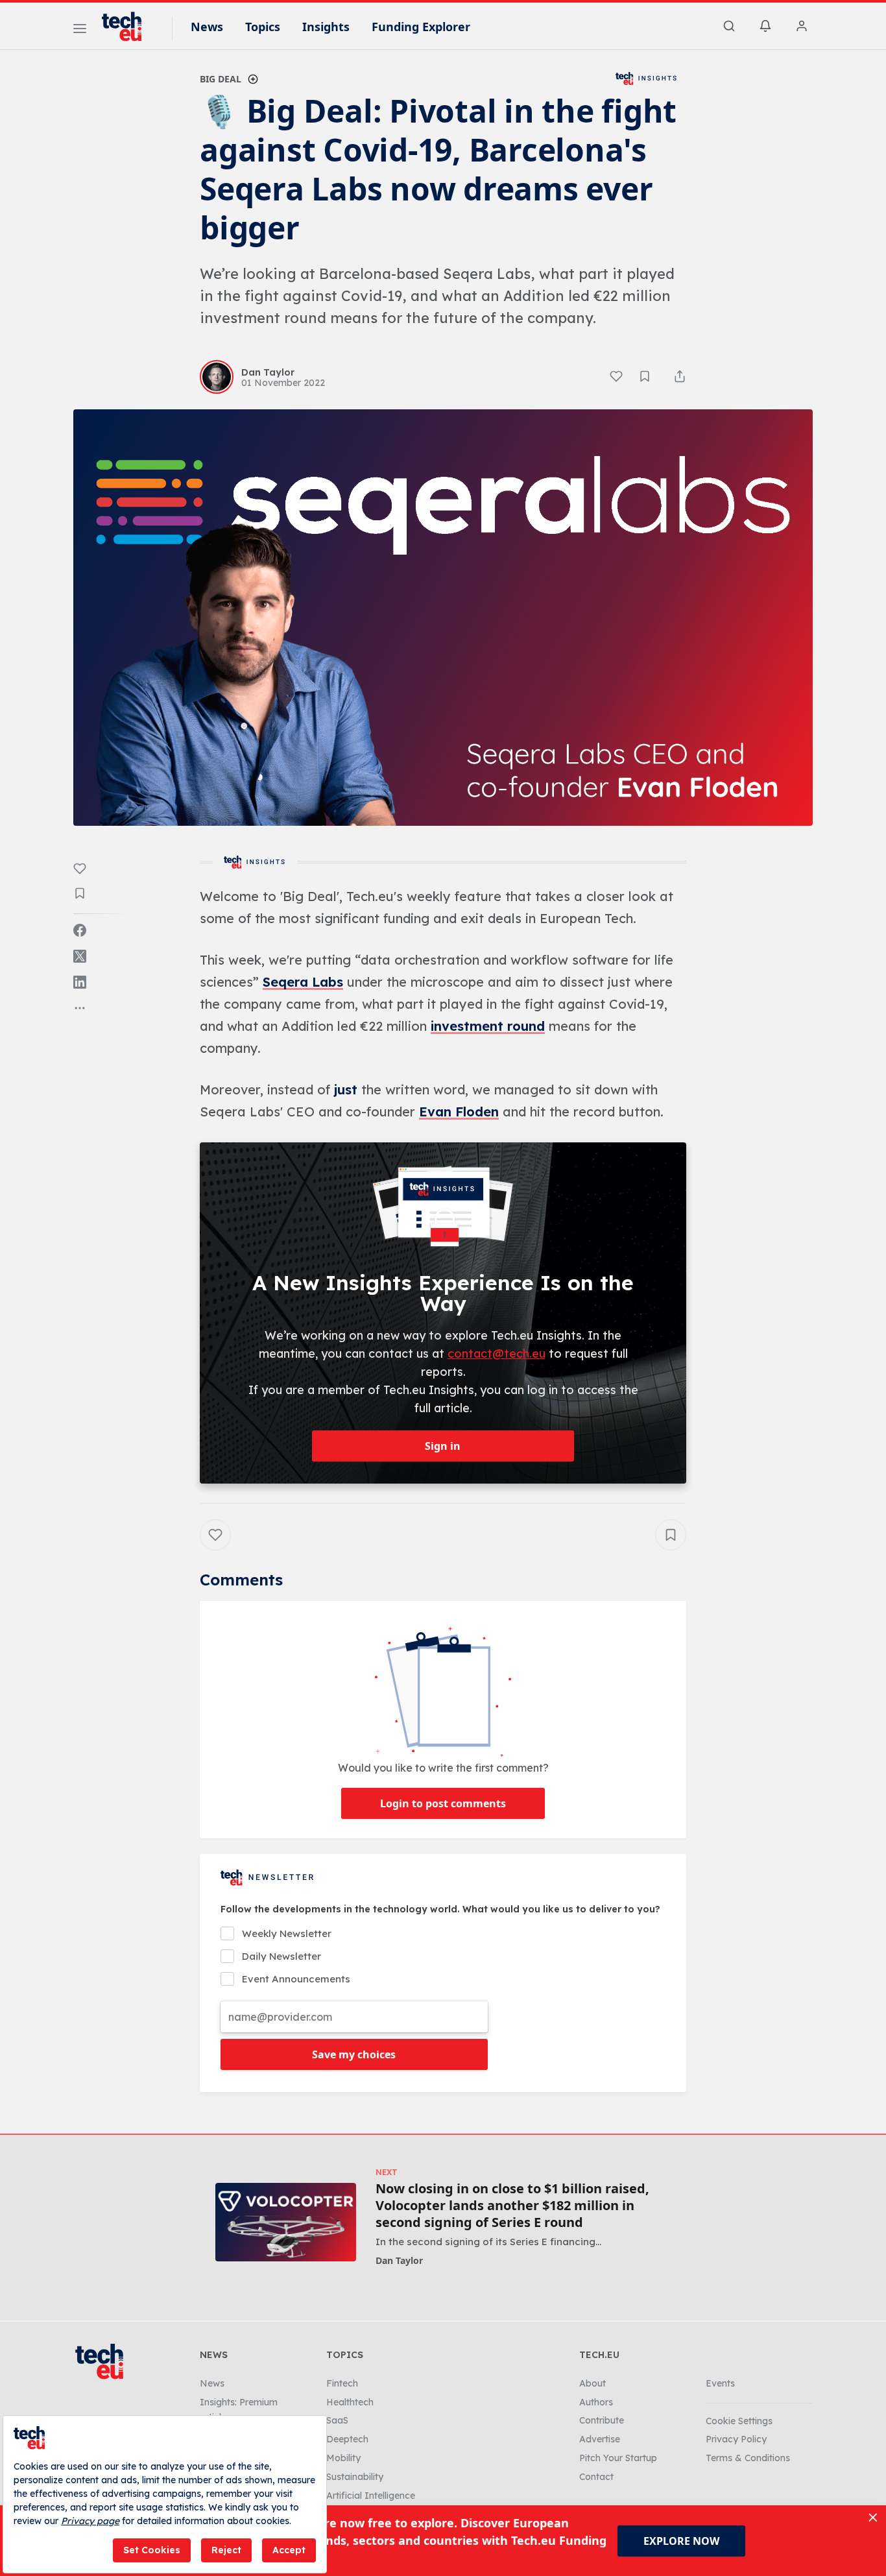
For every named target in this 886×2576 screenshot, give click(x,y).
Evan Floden (459, 1112)
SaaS (337, 2420)
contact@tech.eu (497, 1354)
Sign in (443, 1446)
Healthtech (350, 2402)
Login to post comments (443, 1803)
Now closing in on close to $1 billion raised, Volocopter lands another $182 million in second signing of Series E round (512, 2206)
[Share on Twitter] (80, 956)
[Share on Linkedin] (80, 982)
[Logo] (128, 27)
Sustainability (355, 2477)
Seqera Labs (303, 982)
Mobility (343, 2458)
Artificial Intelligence (371, 2496)
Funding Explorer (421, 27)
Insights (326, 27)
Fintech (342, 2383)
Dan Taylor (399, 2260)
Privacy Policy (736, 2439)
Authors (596, 2402)
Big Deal (221, 79)
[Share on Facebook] (80, 930)
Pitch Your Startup (618, 2458)
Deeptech (347, 2439)
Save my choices (354, 2054)
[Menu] (80, 30)
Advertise (600, 2439)
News (207, 27)
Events (720, 2383)
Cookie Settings (739, 2421)
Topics (263, 27)
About (593, 2383)
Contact (596, 2477)
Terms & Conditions (748, 2458)
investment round (488, 1026)
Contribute (602, 2420)
